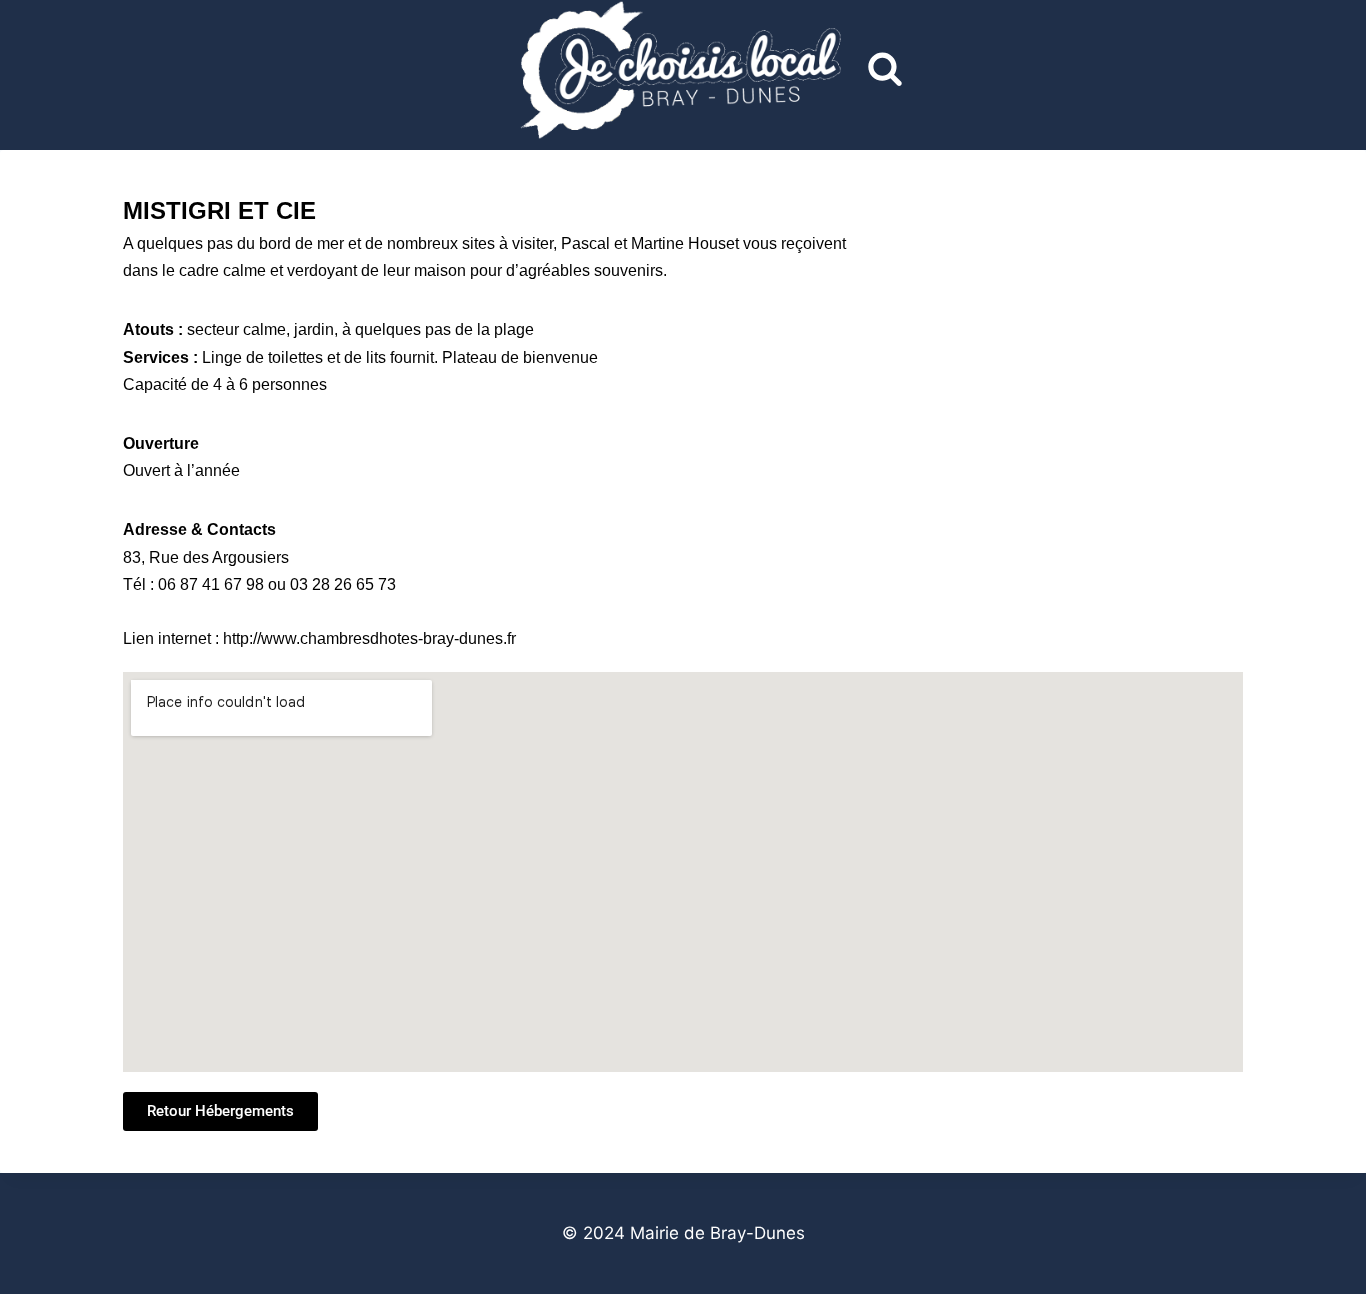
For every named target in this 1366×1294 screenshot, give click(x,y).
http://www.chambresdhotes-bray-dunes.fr (369, 638)
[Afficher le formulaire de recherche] (885, 70)
